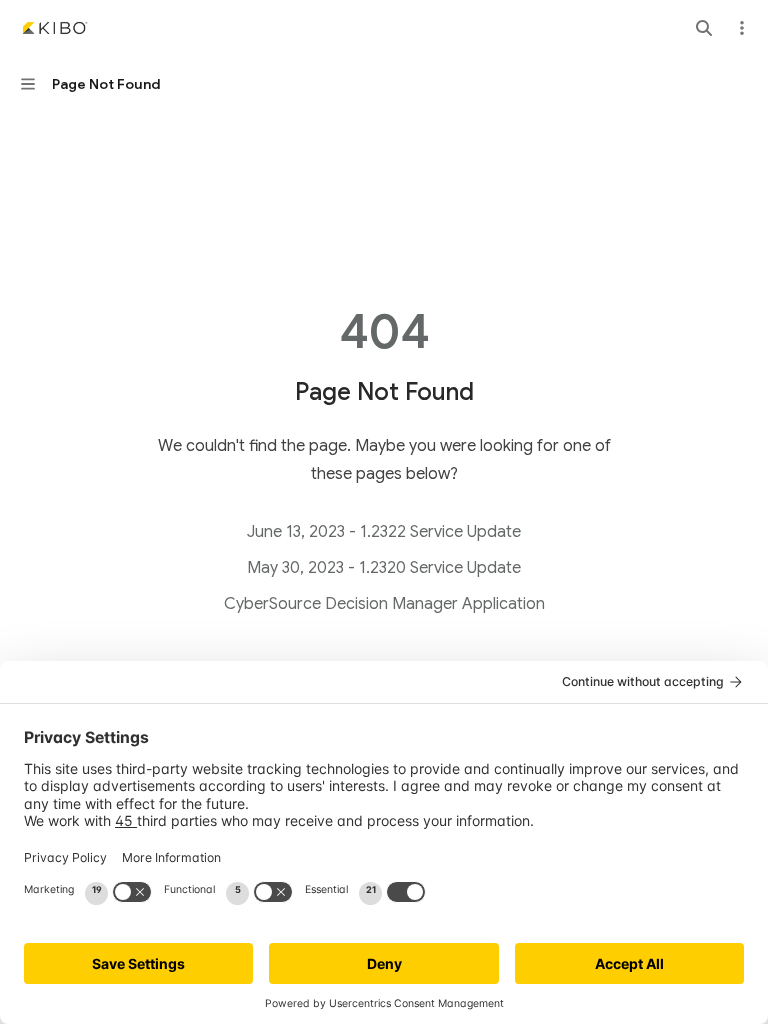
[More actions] (742, 28)
